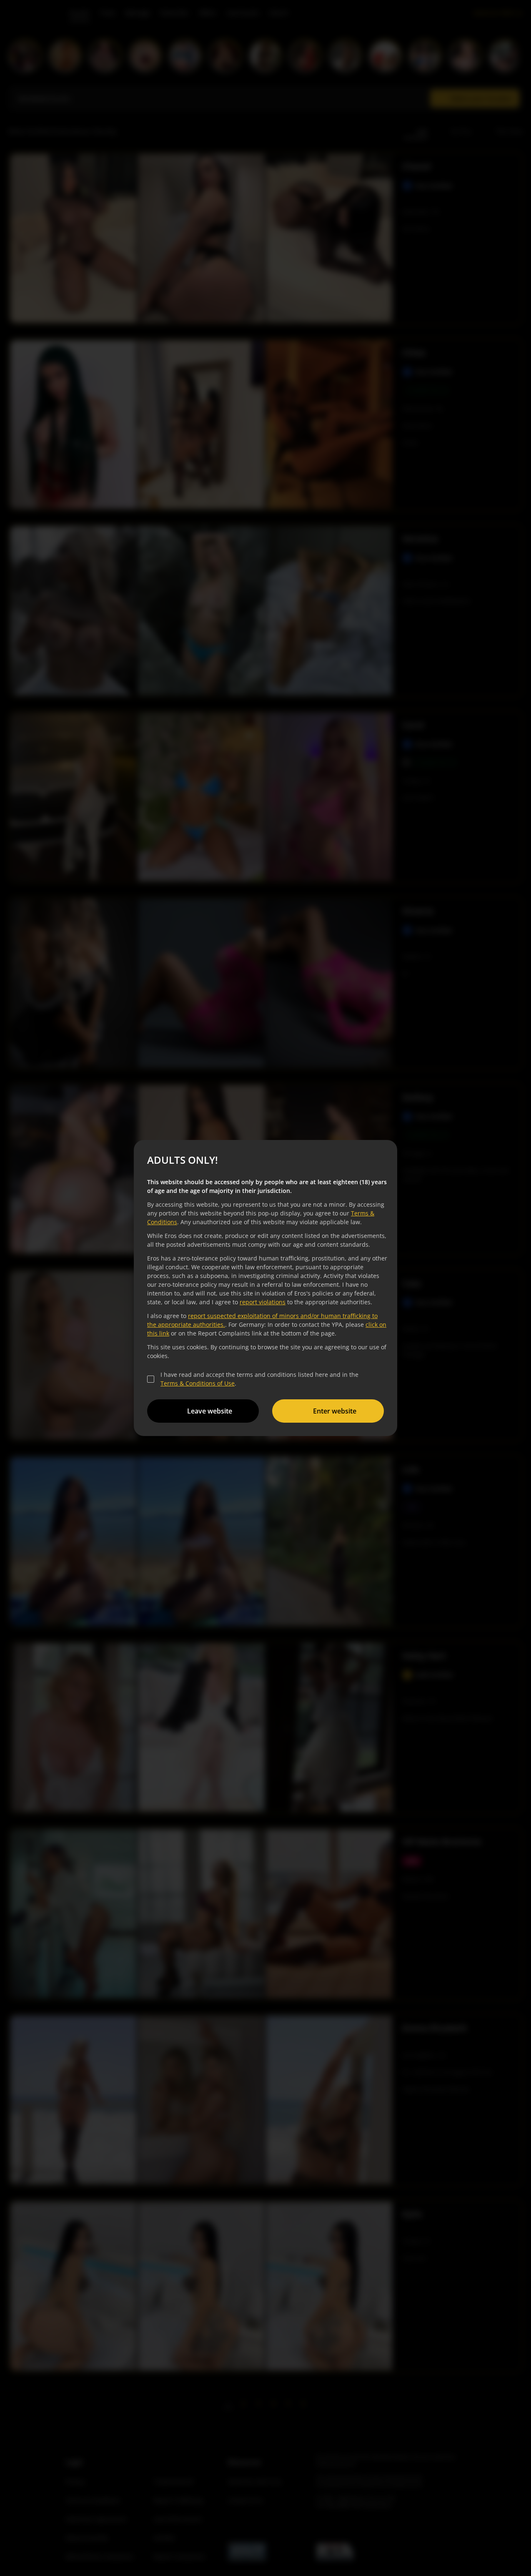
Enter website (335, 1411)
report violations (263, 1302)
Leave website (210, 1411)
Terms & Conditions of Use (198, 1383)
